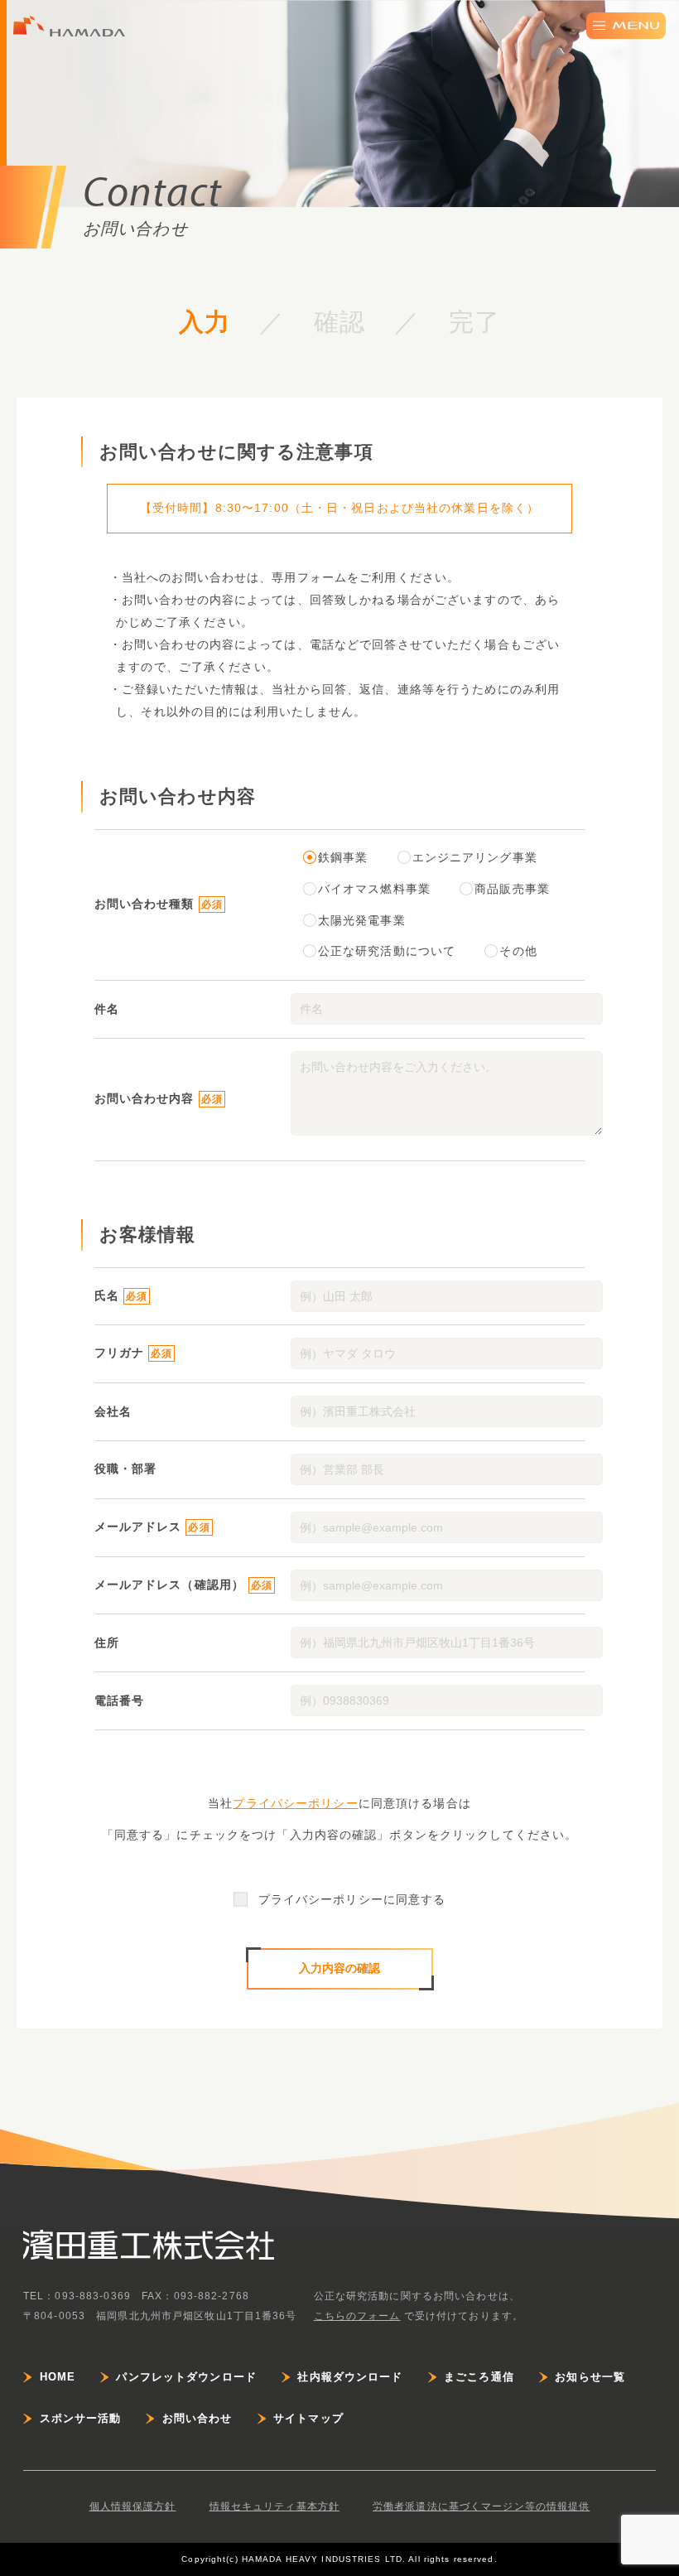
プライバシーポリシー (295, 1803)
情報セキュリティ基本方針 (274, 2506)
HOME (58, 2377)
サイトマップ (308, 2418)
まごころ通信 (479, 2377)
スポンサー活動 (80, 2418)
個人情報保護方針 (133, 2506)
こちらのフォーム (357, 2316)
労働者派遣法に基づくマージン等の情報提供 (481, 2506)
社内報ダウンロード (350, 2377)
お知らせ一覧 (590, 2377)
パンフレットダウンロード (186, 2377)
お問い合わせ (197, 2418)
